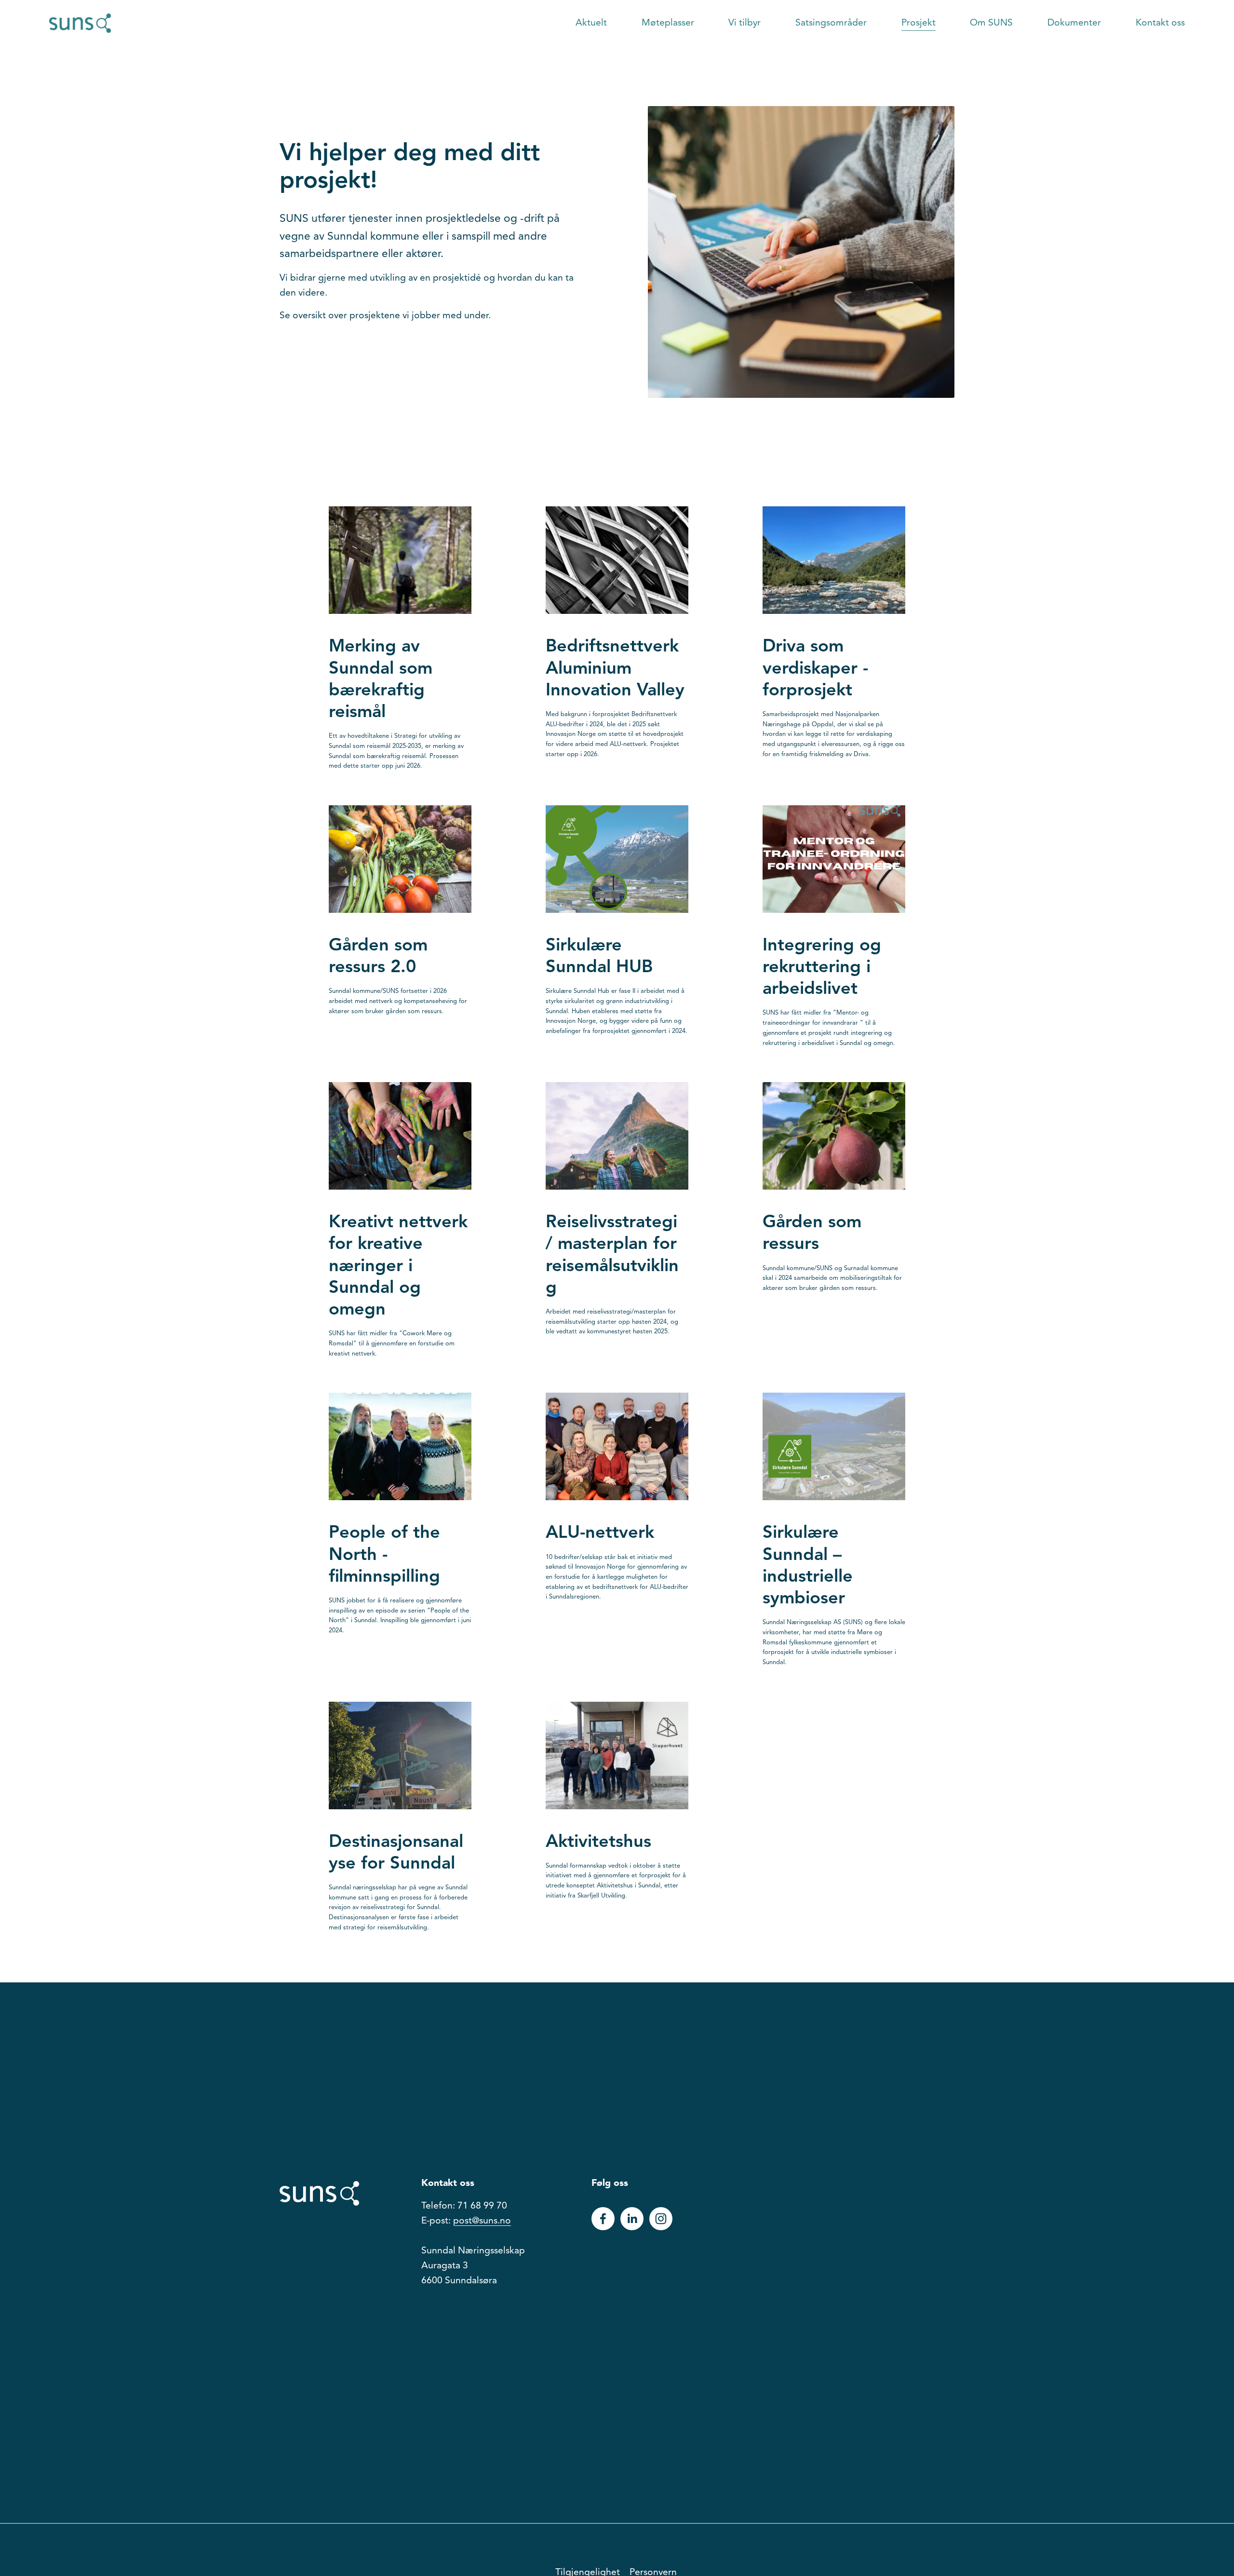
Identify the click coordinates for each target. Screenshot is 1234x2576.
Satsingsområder (831, 23)
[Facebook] (603, 2219)
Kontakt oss (1160, 23)
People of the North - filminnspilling (384, 1555)
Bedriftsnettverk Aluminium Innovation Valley (615, 669)
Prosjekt (919, 23)
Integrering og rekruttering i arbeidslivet (822, 968)
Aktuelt (591, 23)
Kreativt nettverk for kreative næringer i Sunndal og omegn (398, 1267)
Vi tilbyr (744, 23)
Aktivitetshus (598, 1843)
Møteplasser (668, 23)
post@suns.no (482, 2221)
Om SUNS (991, 23)
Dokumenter (1074, 23)
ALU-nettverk (600, 1533)
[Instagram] (661, 2219)
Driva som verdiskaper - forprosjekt (815, 669)
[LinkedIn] (632, 2219)
